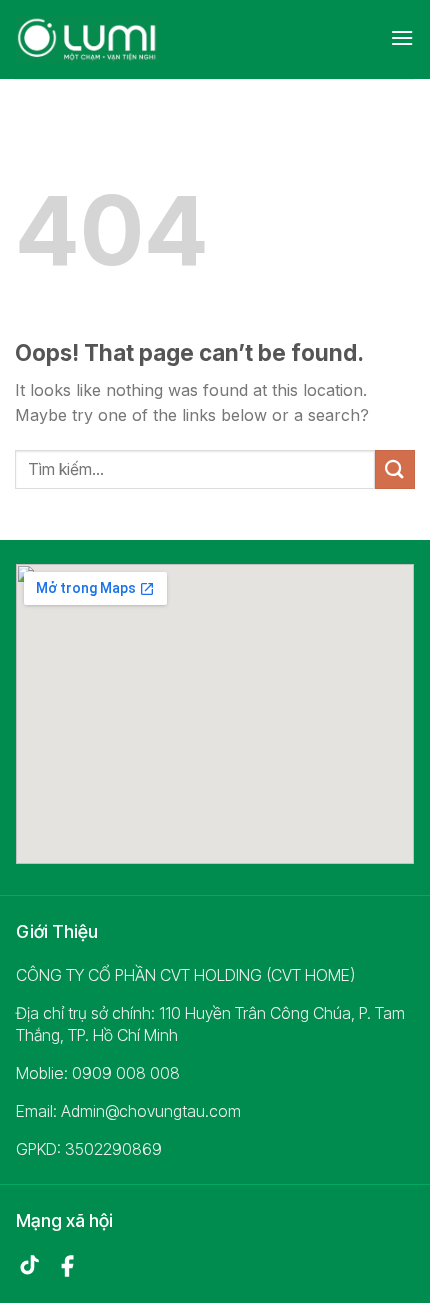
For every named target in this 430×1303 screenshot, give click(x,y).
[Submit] (395, 469)
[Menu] (402, 37)
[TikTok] (29, 1266)
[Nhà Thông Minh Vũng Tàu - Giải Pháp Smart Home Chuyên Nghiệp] (104, 39)
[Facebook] (67, 1266)
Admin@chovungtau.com (151, 1111)
